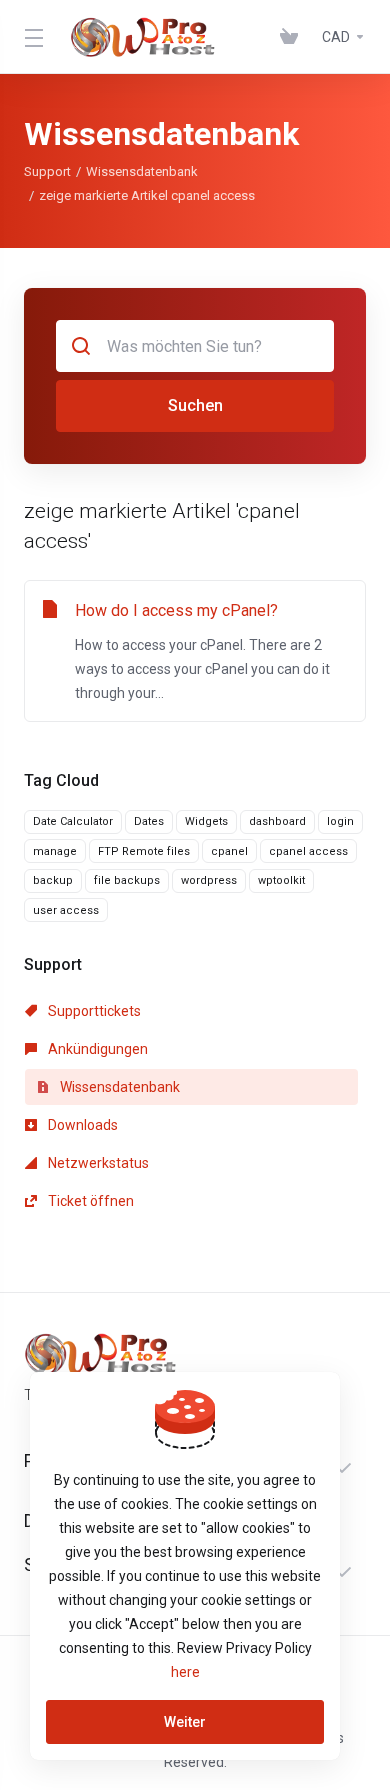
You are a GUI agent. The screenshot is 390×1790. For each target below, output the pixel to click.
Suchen (195, 405)
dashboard (277, 821)
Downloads (81, 1125)
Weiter (185, 1722)
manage (55, 851)
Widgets (206, 821)
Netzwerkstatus (97, 1163)
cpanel (229, 851)
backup (53, 880)
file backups (127, 880)
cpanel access (308, 851)
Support (47, 171)
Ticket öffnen (89, 1201)
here (185, 1672)
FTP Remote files (144, 851)
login (340, 821)
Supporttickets (93, 1011)
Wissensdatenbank (142, 171)
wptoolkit (281, 880)
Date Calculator (73, 821)
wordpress (209, 880)
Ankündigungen (96, 1049)
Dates (149, 821)
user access (66, 910)
